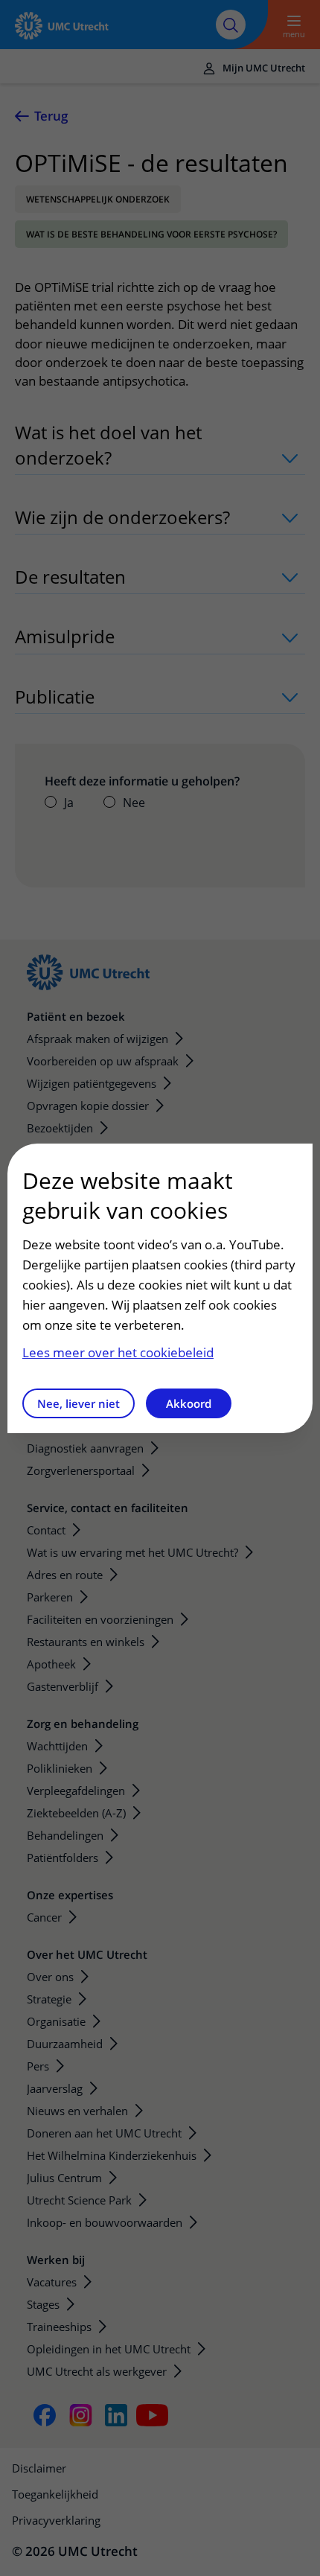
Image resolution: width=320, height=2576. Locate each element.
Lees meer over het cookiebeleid (118, 1352)
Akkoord (189, 1403)
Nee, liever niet (79, 1403)
